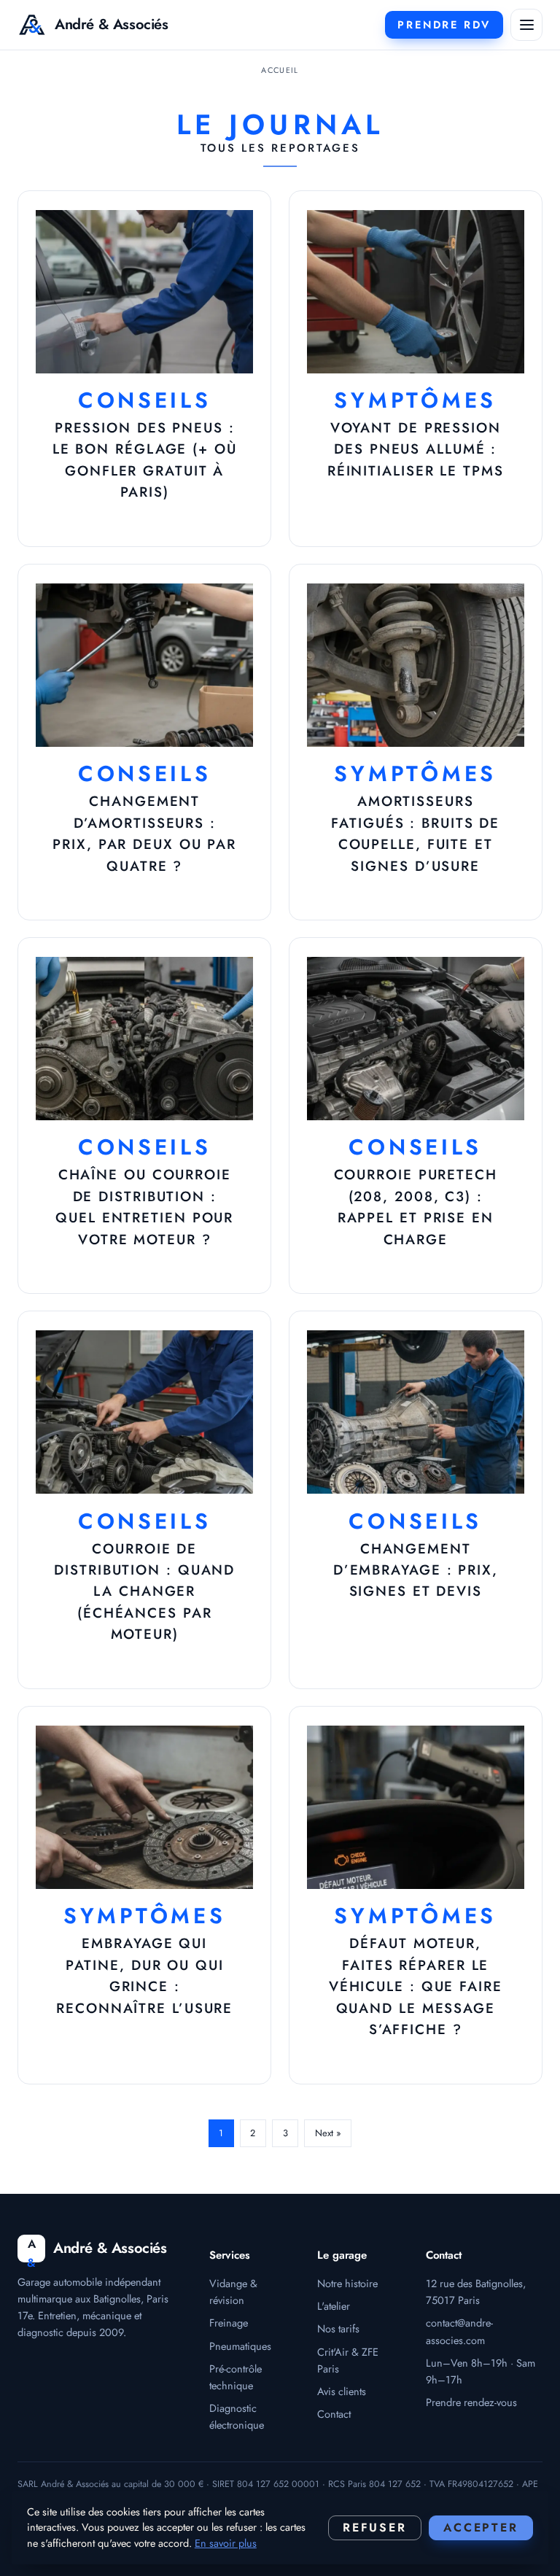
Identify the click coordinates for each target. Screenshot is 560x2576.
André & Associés (112, 24)
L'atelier (334, 2306)
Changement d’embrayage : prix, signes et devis (416, 1570)
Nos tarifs (338, 2328)
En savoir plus (226, 2543)
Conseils (145, 400)
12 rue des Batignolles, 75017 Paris (476, 2292)
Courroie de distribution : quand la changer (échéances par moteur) (144, 1592)
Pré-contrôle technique (236, 2377)
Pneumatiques (240, 2346)
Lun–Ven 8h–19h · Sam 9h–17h (481, 2371)
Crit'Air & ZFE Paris (348, 2360)
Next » (328, 2133)
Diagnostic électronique (237, 2416)
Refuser (375, 2527)
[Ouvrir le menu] (526, 25)
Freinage (229, 2323)
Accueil (280, 70)
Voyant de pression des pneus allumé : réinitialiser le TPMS (416, 449)
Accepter (481, 2527)
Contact (334, 2414)
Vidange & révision (233, 2292)
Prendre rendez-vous (471, 2402)
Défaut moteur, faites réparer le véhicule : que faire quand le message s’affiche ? (416, 1986)
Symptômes (415, 400)
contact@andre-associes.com (459, 2331)
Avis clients (342, 2391)
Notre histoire (347, 2283)
